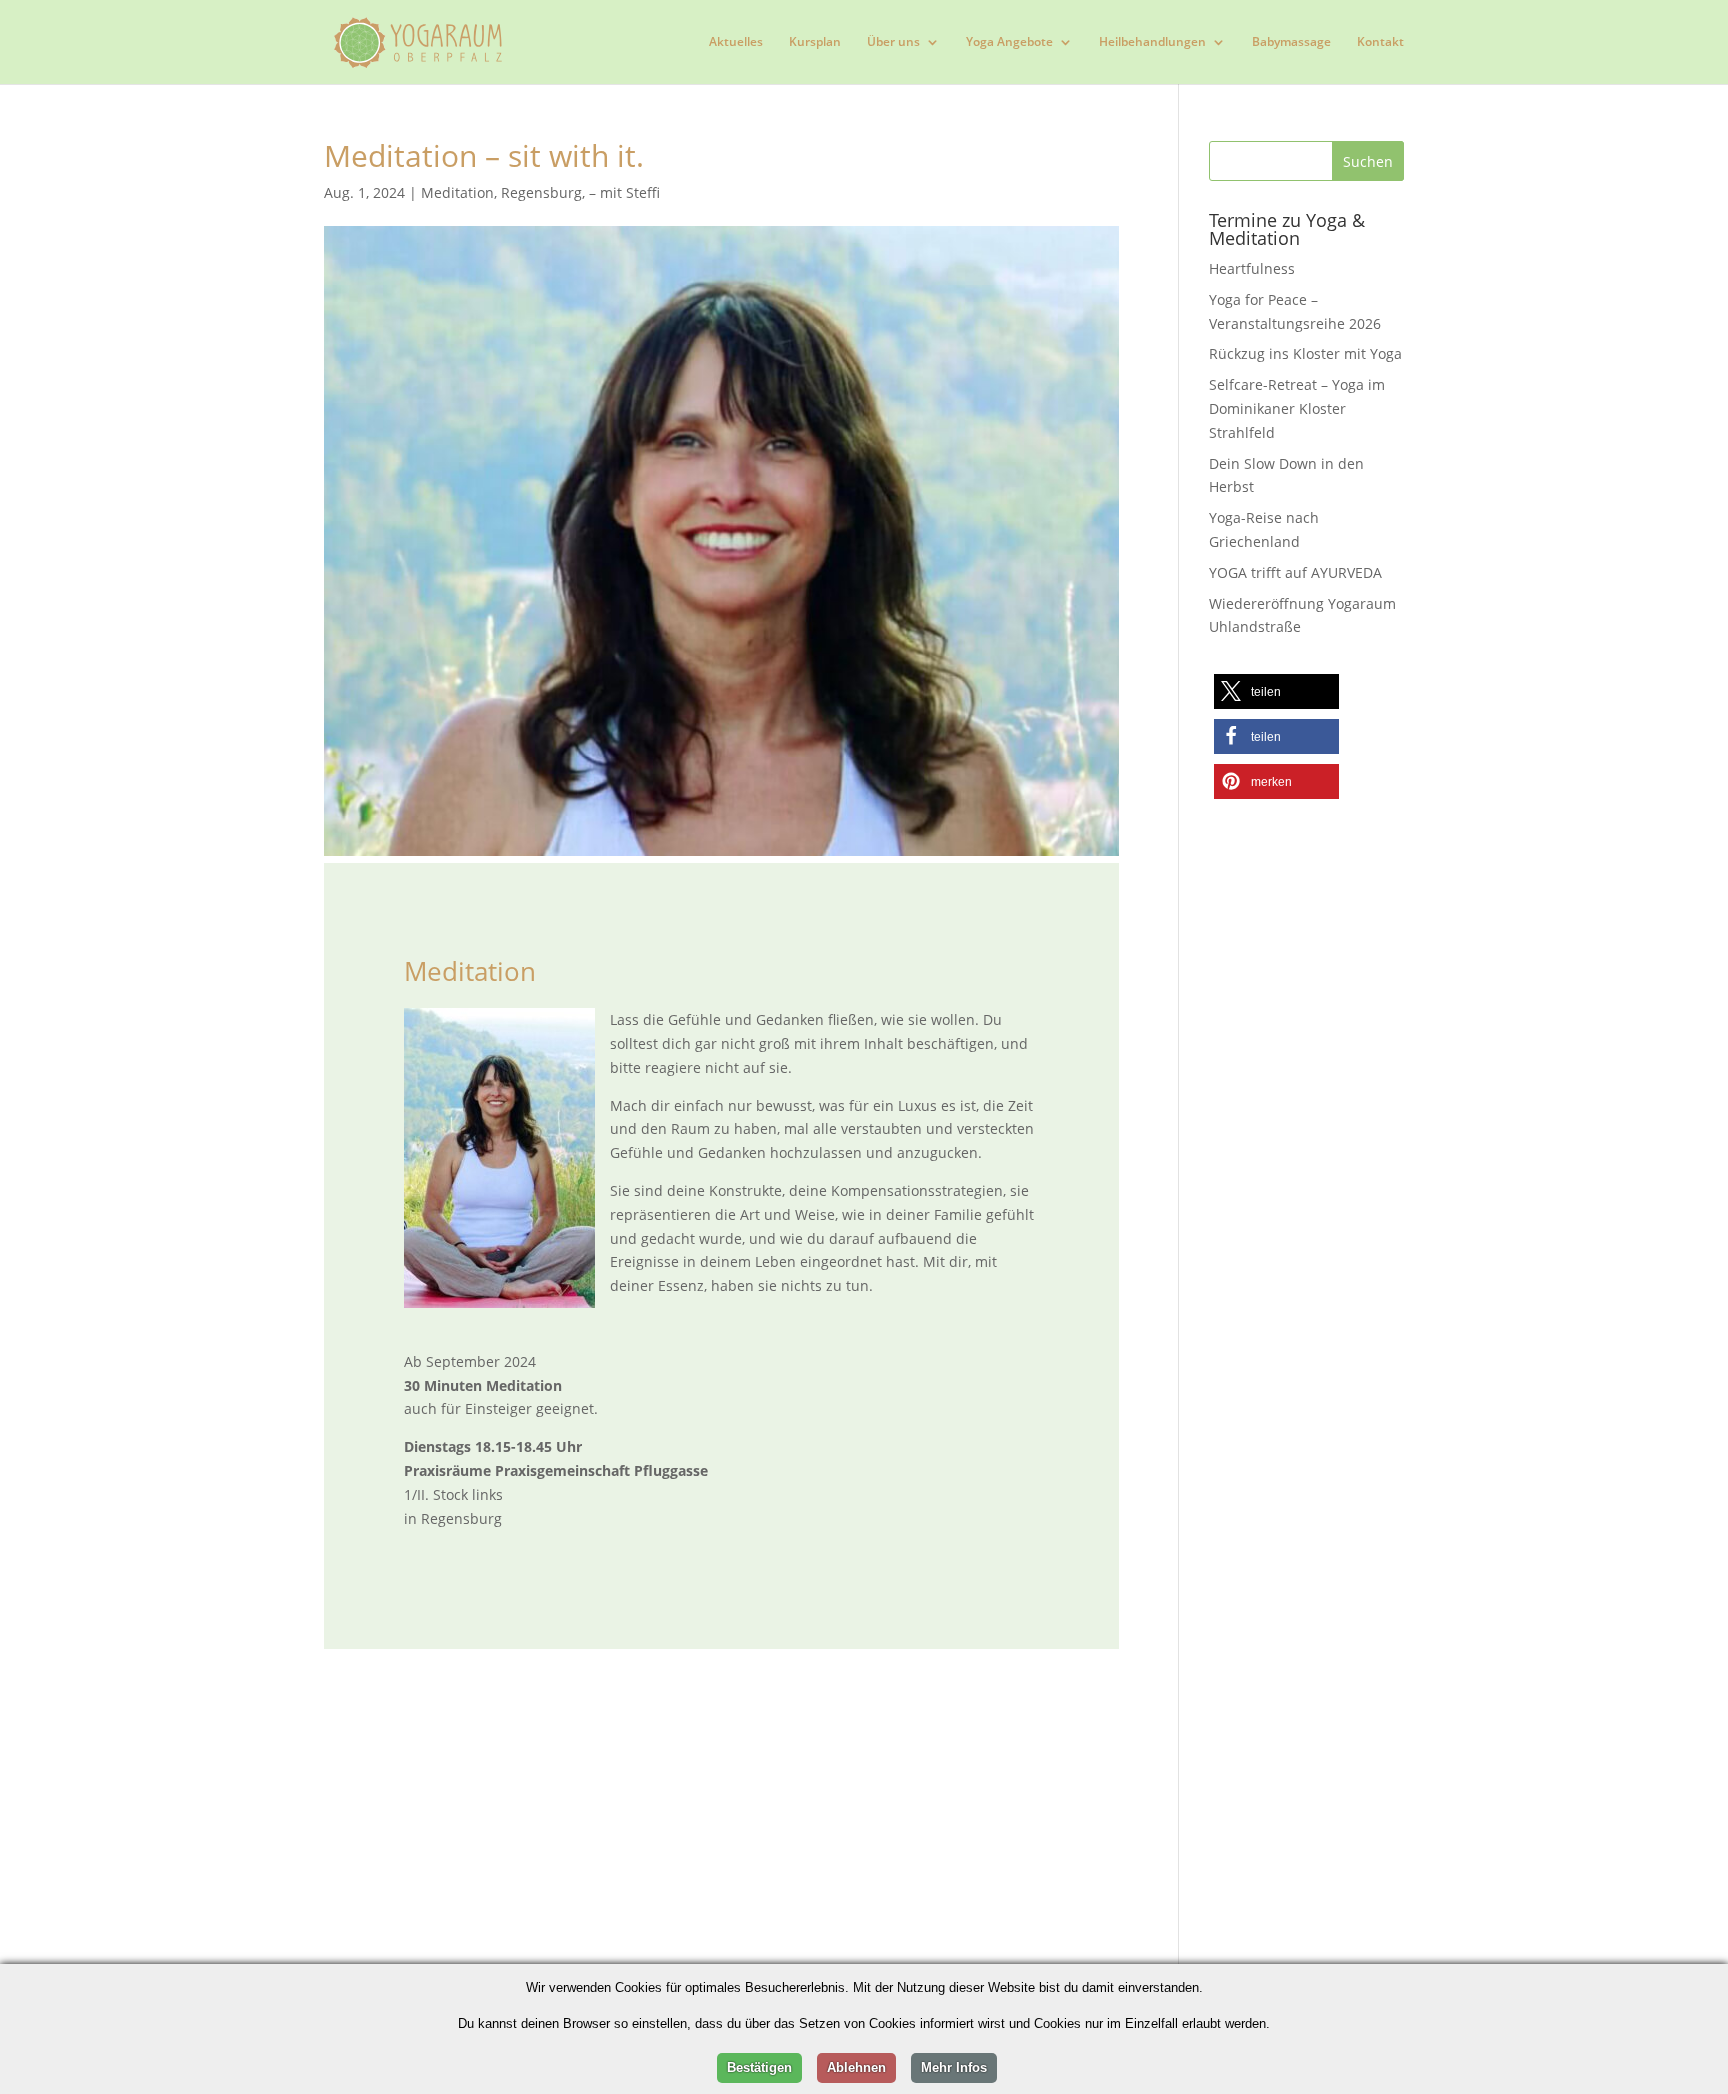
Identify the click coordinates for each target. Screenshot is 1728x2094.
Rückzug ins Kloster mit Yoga (1305, 353)
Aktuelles (736, 42)
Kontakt (1380, 42)
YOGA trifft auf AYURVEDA (1295, 572)
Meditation (457, 192)
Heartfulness (1252, 268)
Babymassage (1291, 42)
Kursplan (815, 42)
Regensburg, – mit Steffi (580, 192)
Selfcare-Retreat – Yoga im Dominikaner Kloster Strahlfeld (1297, 408)
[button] (1276, 691)
